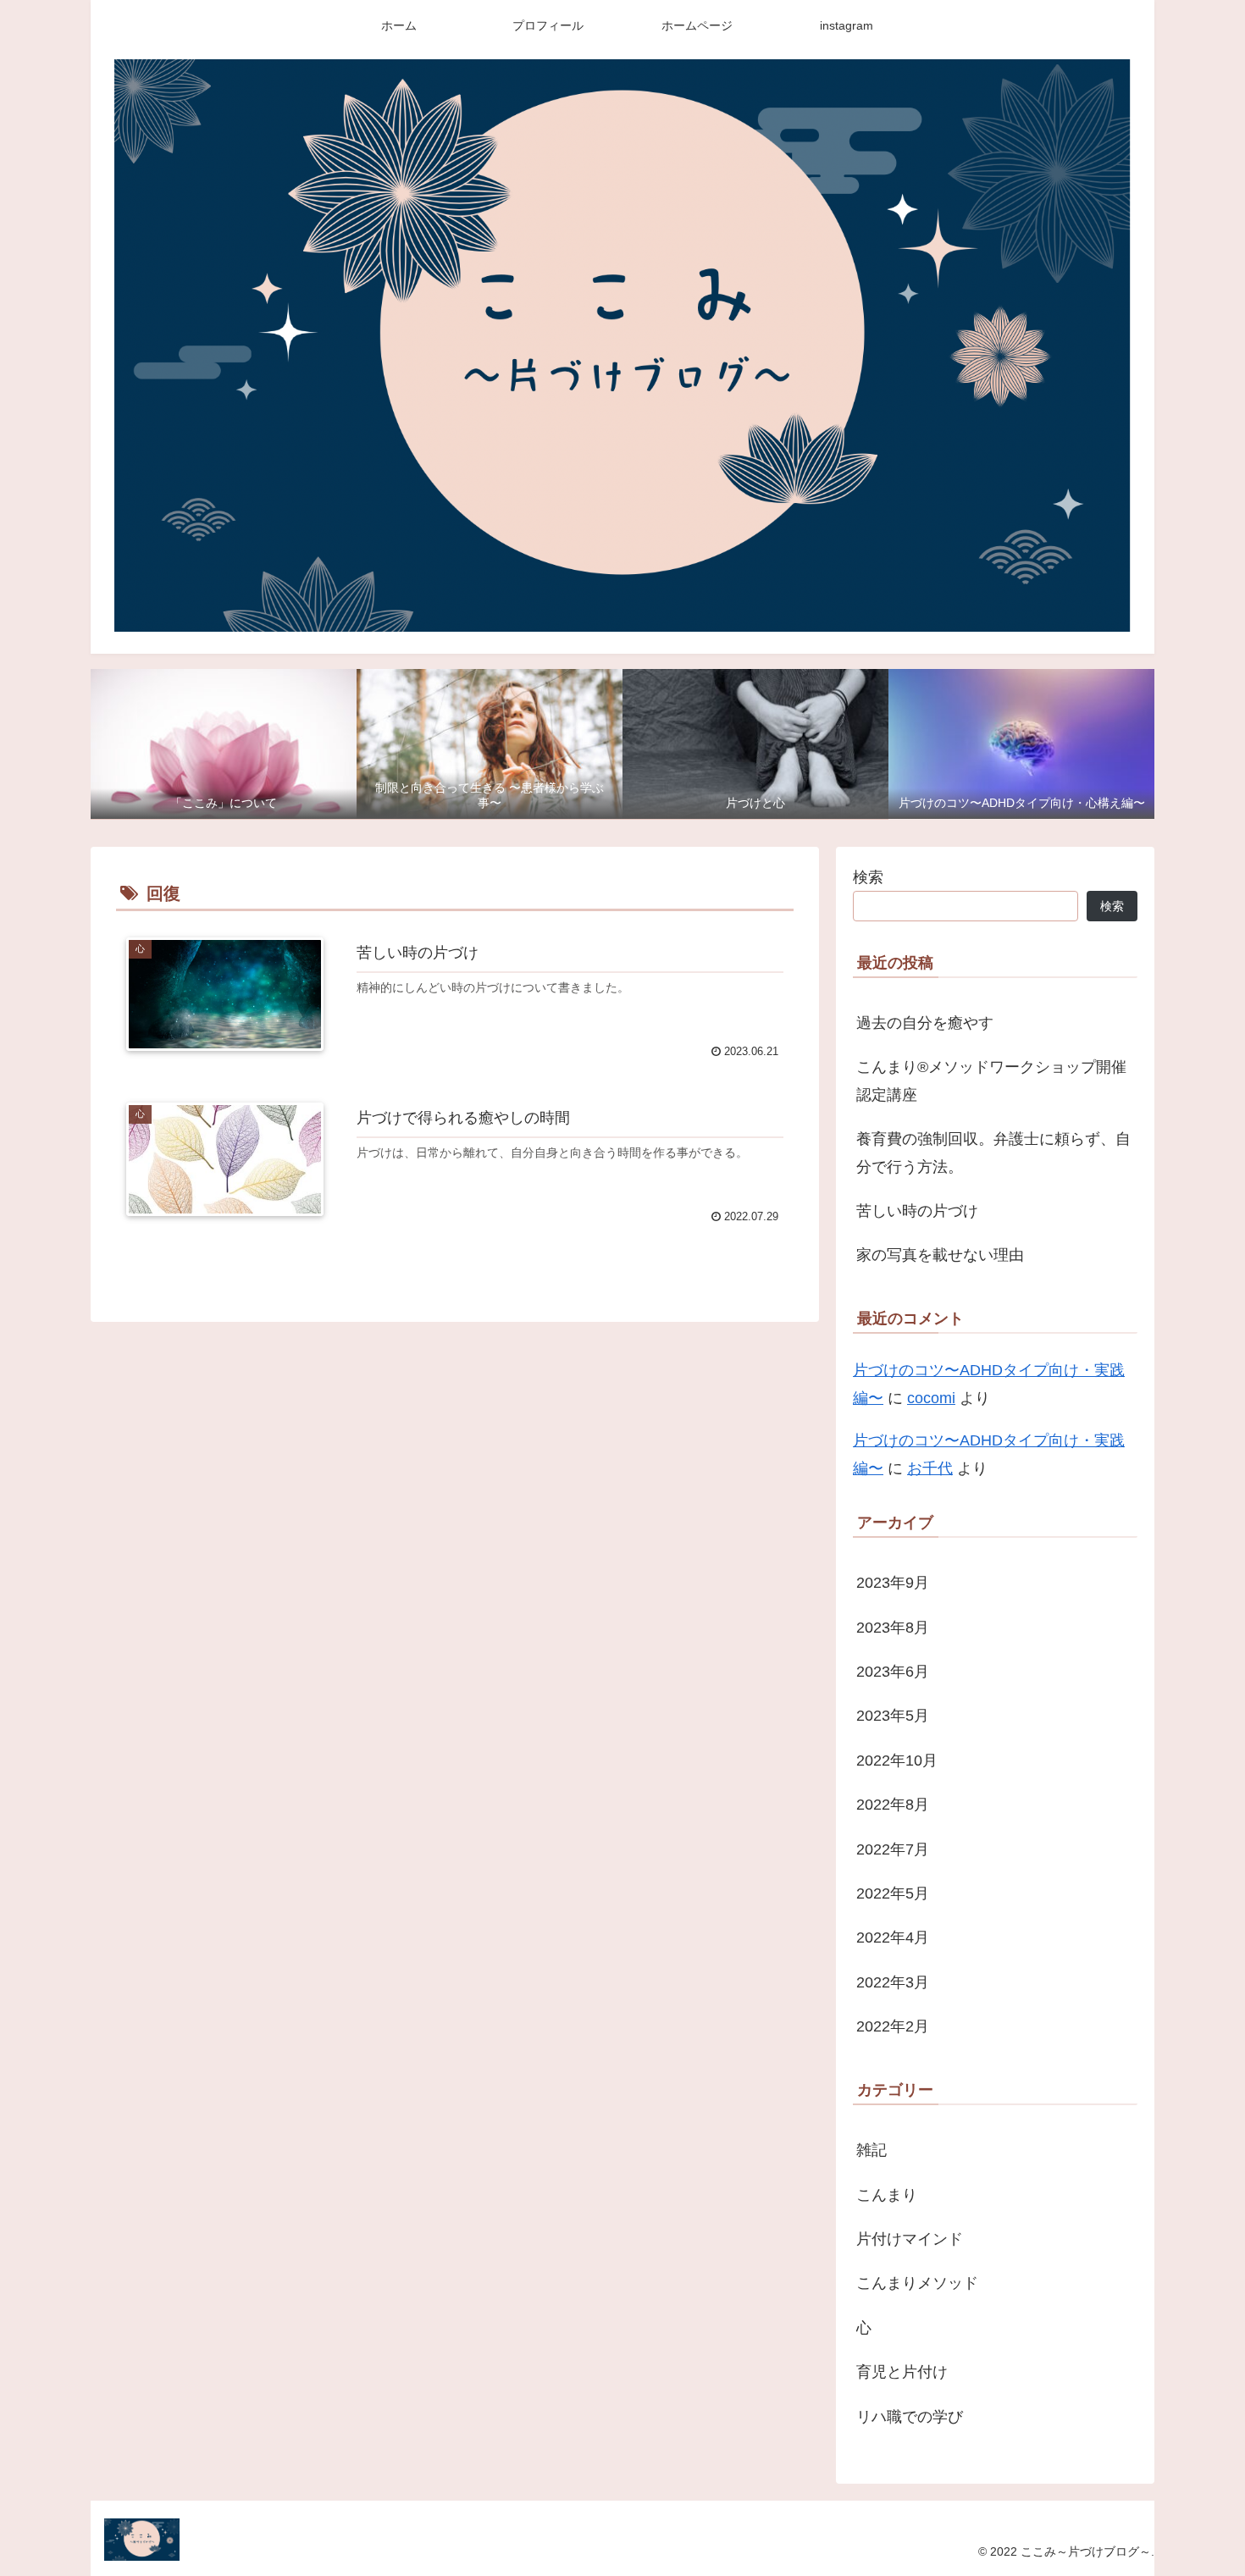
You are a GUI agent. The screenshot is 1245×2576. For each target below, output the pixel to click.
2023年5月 (893, 1716)
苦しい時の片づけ (917, 1211)
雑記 (871, 2151)
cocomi (931, 1398)
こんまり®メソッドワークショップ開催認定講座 (991, 1081)
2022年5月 (893, 1894)
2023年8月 (893, 1628)
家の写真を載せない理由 (940, 1255)
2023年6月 (893, 1672)
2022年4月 (893, 1938)
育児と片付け (902, 2373)
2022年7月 (893, 1849)
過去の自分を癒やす (925, 1023)
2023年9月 (893, 1584)
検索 (868, 877)
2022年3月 (893, 1982)
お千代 (930, 1468)
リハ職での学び (910, 2417)
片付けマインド (910, 2240)
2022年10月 (897, 1761)
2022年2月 (893, 2027)
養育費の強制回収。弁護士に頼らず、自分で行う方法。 (993, 1153)
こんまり (887, 2195)
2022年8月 (893, 1805)
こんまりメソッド (917, 2284)
